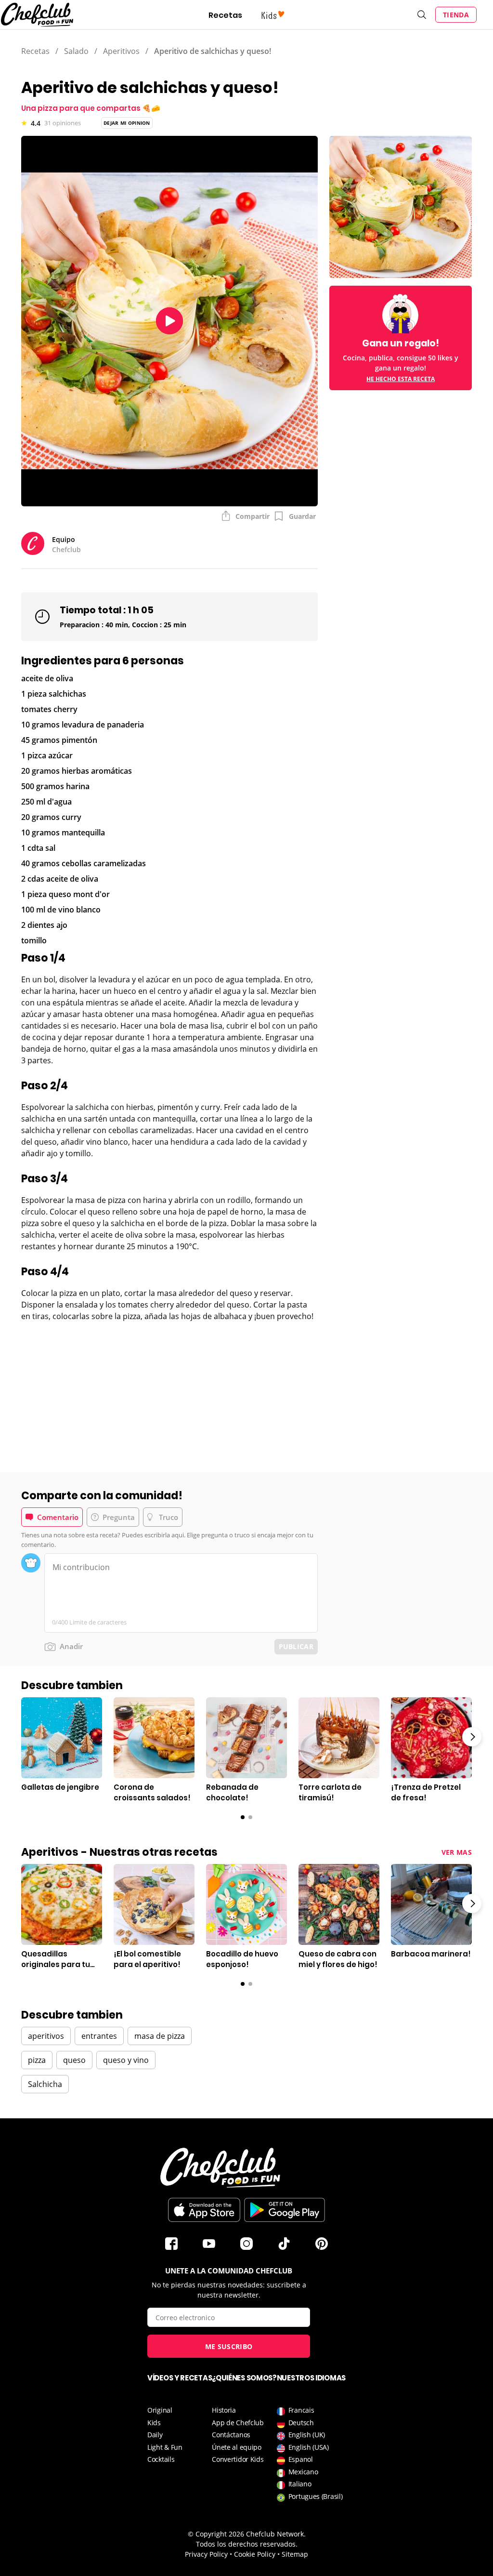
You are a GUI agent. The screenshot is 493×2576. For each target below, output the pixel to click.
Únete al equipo (237, 2447)
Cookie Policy (255, 2554)
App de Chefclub (238, 2423)
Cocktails (161, 2459)
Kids (154, 2423)
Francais (301, 2410)
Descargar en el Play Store (285, 2210)
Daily (155, 2435)
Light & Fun (165, 2447)
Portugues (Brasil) (316, 2496)
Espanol (301, 2459)
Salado (76, 51)
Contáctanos (231, 2435)
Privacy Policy (206, 2554)
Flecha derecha (472, 1737)
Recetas (225, 15)
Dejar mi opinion (127, 123)
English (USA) (309, 2447)
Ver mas (457, 1852)
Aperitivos (121, 51)
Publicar (296, 1646)
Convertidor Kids (238, 2459)
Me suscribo (229, 2346)
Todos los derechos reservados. (247, 2544)
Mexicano (303, 2472)
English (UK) (307, 2435)
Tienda (456, 15)
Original (160, 2410)
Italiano (300, 2484)
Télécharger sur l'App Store (204, 2210)
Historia (224, 2410)
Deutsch (301, 2423)
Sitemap (295, 2554)
